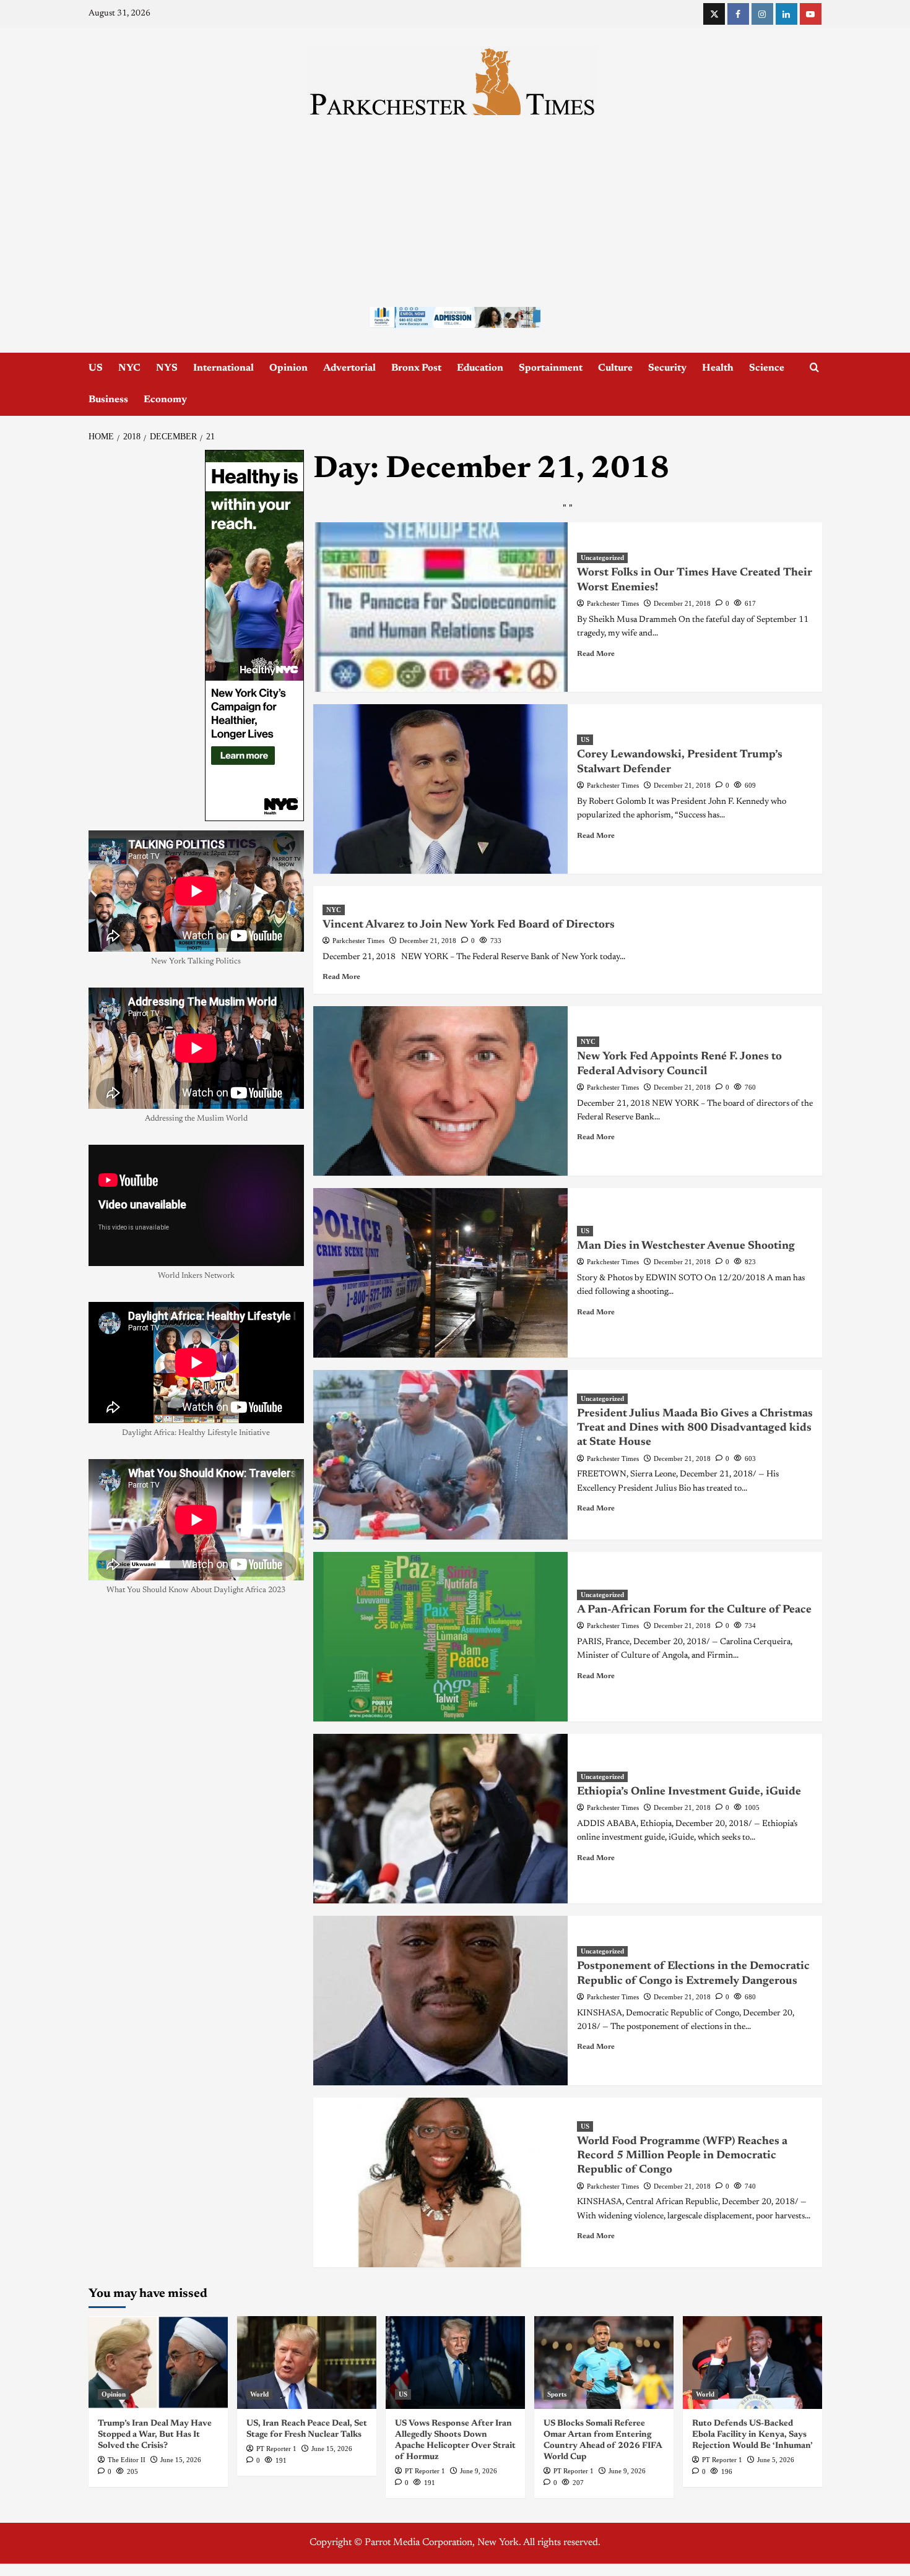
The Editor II (127, 2460)
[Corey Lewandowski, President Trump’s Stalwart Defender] (440, 789)
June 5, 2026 (776, 2460)
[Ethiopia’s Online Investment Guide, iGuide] (440, 1819)
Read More (596, 654)
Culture (615, 368)
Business (108, 400)
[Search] (814, 368)
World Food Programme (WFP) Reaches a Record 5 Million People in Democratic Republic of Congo (682, 2156)
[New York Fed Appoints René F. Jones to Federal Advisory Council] (440, 1091)
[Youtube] (811, 14)
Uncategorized (602, 558)
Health (718, 368)
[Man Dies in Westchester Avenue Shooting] (440, 1273)
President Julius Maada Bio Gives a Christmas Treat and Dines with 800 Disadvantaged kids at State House (695, 1428)
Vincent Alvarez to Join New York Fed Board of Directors (469, 925)
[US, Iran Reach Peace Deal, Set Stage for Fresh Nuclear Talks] (307, 2363)
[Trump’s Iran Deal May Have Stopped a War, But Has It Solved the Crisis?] (158, 2363)
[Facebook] (738, 14)
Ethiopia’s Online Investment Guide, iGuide (689, 1792)
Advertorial (349, 368)
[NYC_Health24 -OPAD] (254, 635)
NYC (129, 368)
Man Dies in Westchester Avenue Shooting (686, 1246)
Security (667, 368)
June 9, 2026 (479, 2471)
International (223, 368)
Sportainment (551, 368)
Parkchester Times (613, 603)
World (259, 2394)
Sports (557, 2394)
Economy (165, 400)
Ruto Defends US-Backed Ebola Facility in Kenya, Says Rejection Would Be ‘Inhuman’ (752, 2435)
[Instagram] (762, 14)
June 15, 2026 (181, 2460)
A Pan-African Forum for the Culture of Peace (694, 1610)
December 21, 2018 (682, 603)
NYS (167, 368)
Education (480, 368)
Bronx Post (416, 368)
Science (767, 368)
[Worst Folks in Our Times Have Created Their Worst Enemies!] (440, 607)
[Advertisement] (455, 208)
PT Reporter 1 (276, 2449)
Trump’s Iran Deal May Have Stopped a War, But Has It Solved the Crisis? (155, 2435)
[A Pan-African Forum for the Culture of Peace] (440, 1637)
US (96, 368)
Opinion (288, 368)
